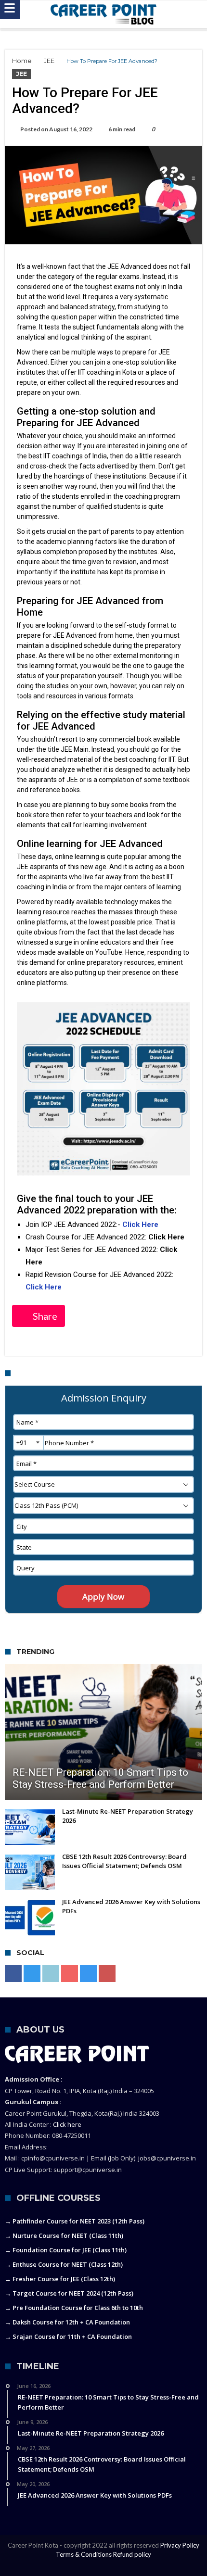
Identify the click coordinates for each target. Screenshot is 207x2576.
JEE (49, 61)
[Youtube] (70, 1974)
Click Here (141, 1225)
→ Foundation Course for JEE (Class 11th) (66, 2250)
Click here (67, 2124)
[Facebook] (13, 1974)
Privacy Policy (180, 2545)
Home (22, 61)
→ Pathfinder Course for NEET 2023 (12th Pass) (75, 2221)
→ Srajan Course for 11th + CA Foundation (68, 2336)
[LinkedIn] (51, 1974)
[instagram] (88, 1974)
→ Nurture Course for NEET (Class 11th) (64, 2235)
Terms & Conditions (84, 2554)
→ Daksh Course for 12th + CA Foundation (67, 2322)
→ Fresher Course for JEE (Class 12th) (60, 2279)
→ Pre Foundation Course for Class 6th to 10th (74, 2308)
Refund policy (132, 2554)
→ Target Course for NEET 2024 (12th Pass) (69, 2293)
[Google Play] (107, 1974)
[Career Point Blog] (103, 14)
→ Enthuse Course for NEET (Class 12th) (64, 2264)
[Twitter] (32, 1974)
